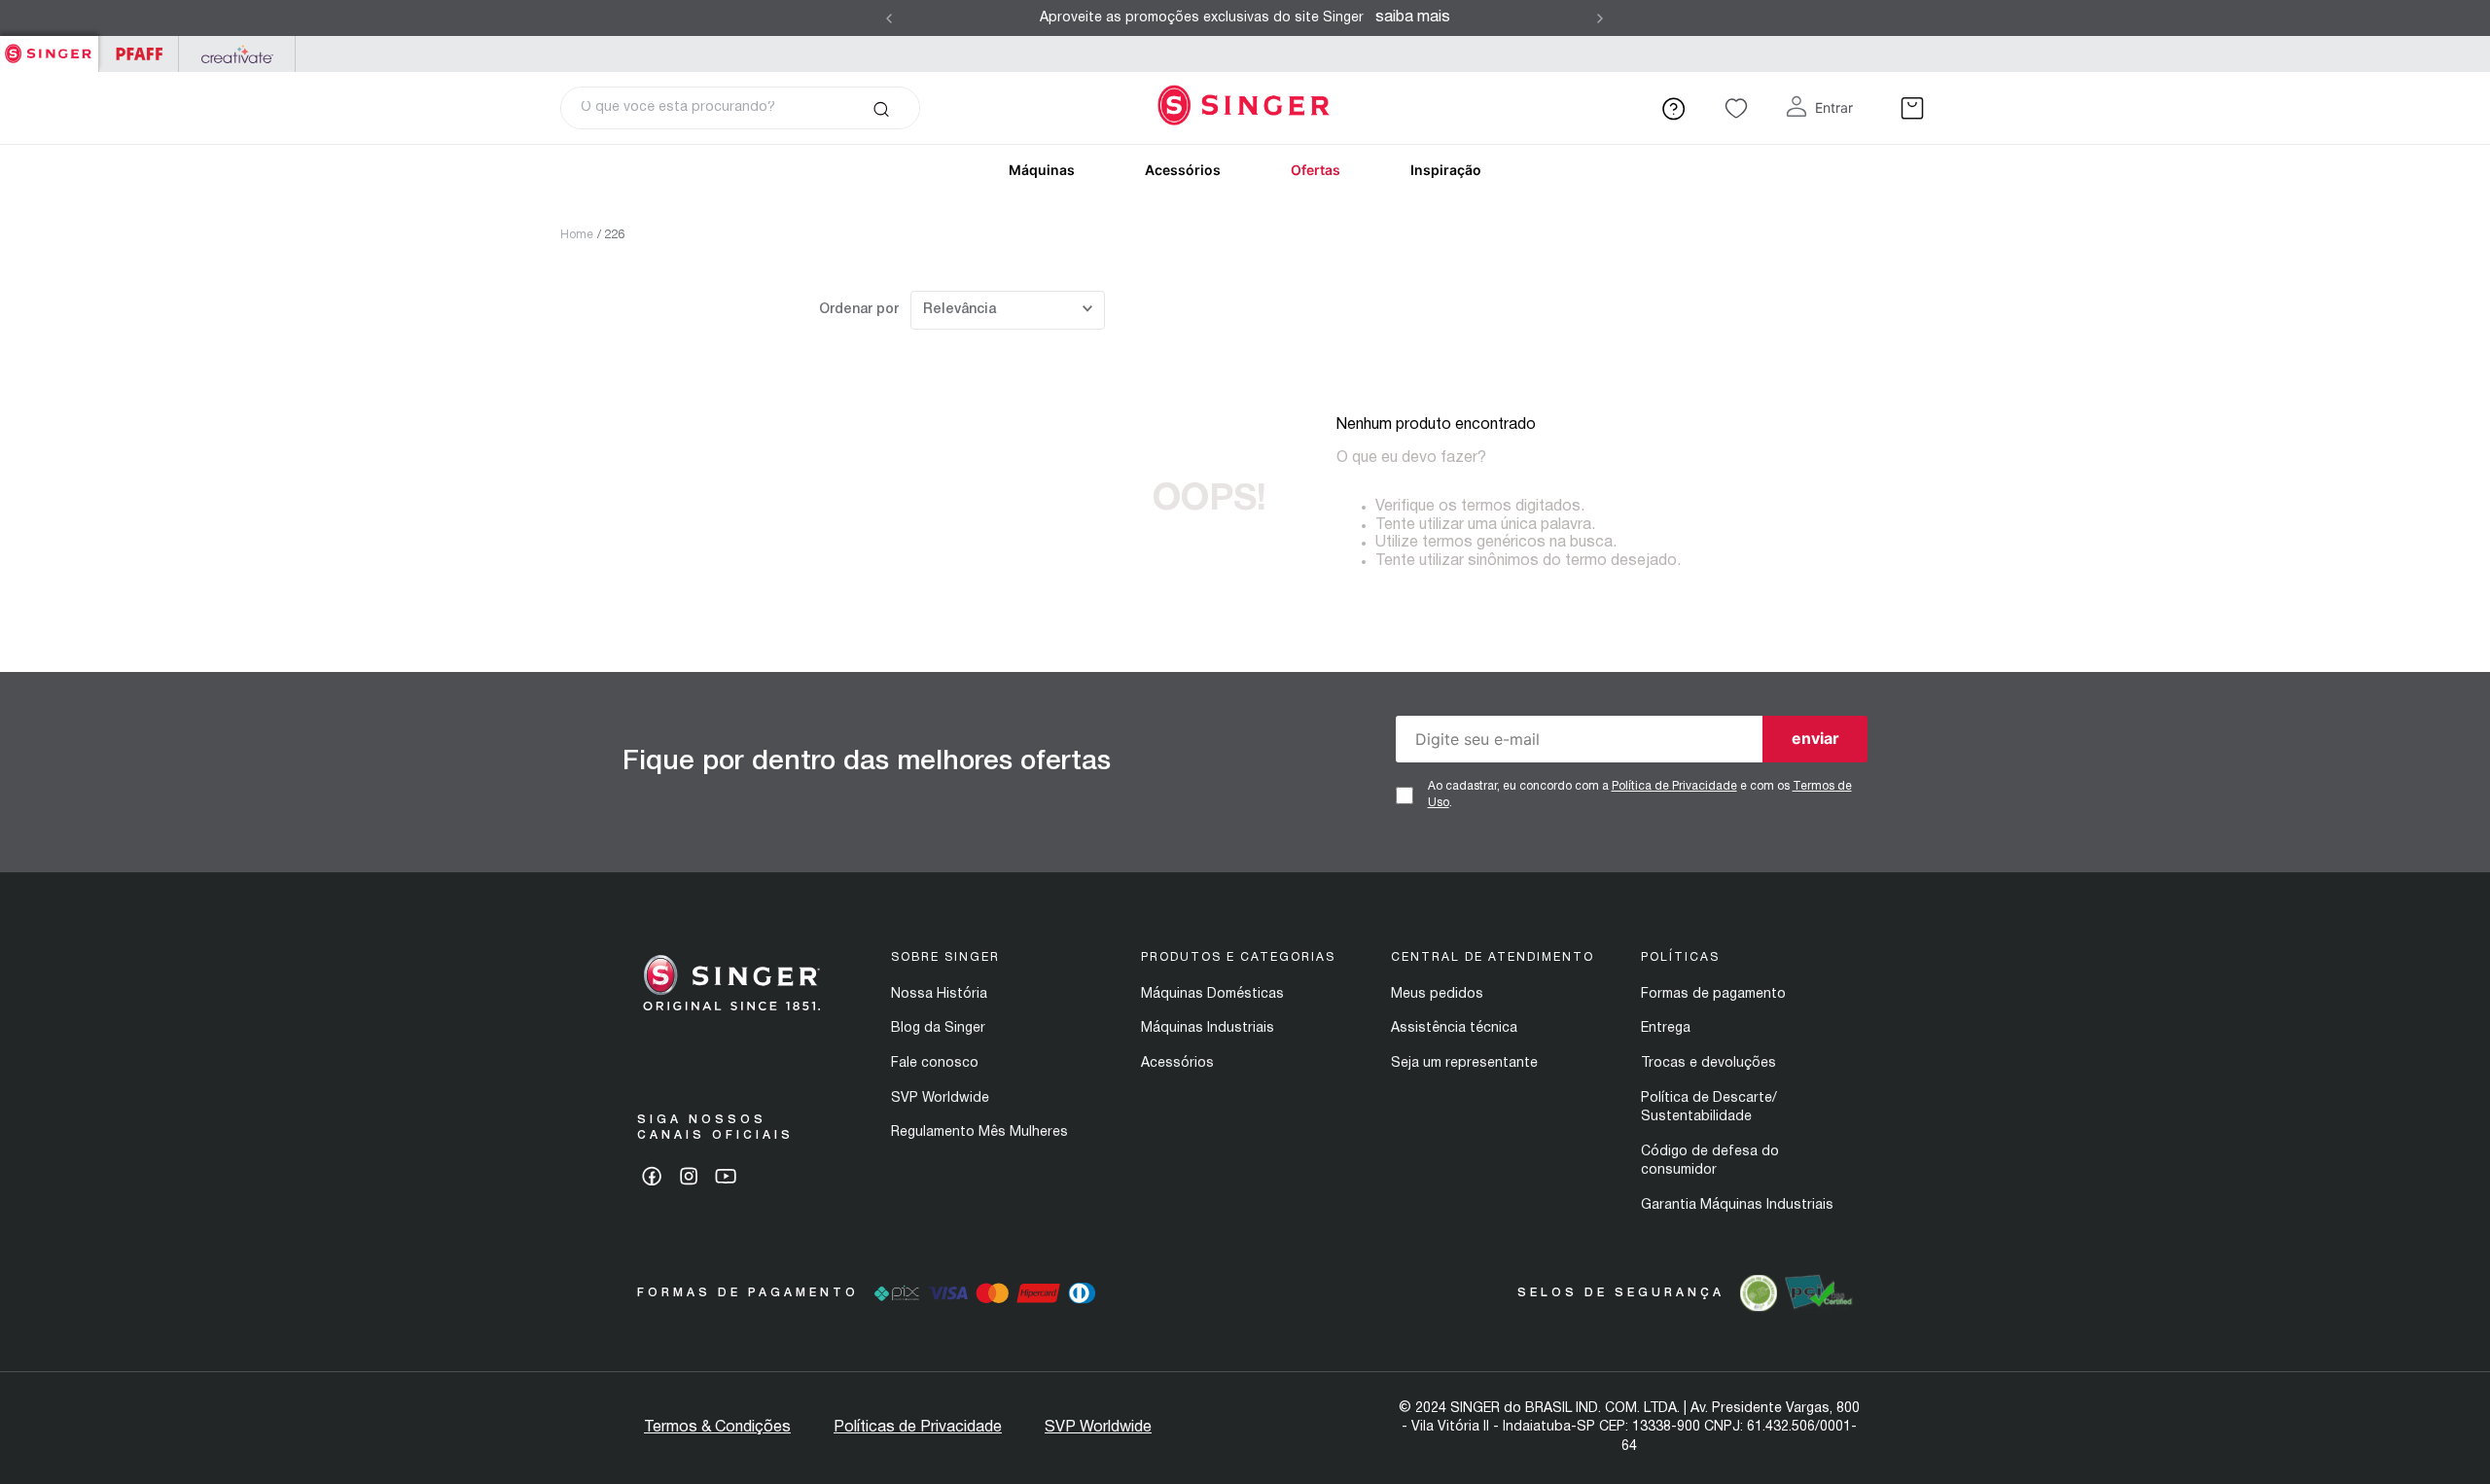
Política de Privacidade (1674, 786)
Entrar (1834, 107)
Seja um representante (1464, 1063)
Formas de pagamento (1713, 994)
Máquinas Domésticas (1212, 994)
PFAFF (139, 54)
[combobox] (740, 108)
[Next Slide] (1600, 18)
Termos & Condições (717, 1428)
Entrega (1666, 1028)
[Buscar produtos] (881, 108)
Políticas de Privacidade (918, 1428)
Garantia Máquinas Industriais (1737, 1205)
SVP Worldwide (940, 1098)
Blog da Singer (938, 1028)
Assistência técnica (1454, 1028)
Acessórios (1183, 170)
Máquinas (1042, 170)
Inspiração (1446, 170)
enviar (1815, 738)
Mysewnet (237, 54)
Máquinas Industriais (1208, 1028)
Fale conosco (935, 1063)
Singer (49, 46)
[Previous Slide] (889, 18)
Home (577, 235)
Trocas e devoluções (1708, 1063)
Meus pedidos (1437, 994)
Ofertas (1316, 170)
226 (614, 235)
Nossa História (939, 994)
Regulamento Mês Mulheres (979, 1132)
